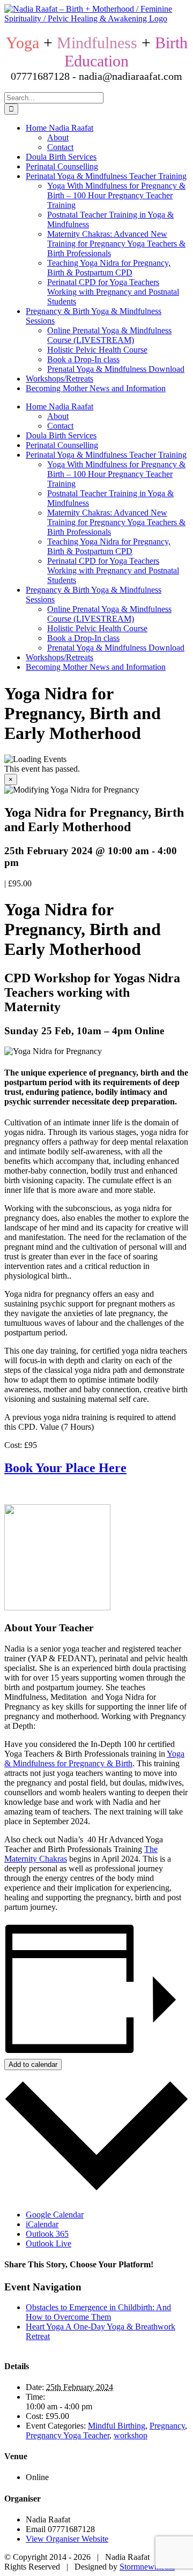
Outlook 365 (47, 2234)
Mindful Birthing (117, 2426)
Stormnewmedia (147, 2567)
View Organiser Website (67, 2539)
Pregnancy (167, 2426)
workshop (131, 2435)
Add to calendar (33, 2064)
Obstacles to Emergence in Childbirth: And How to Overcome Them (98, 2312)
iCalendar (42, 2224)
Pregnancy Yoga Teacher (68, 2435)
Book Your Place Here (65, 1468)
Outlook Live (49, 2243)
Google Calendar (55, 2215)
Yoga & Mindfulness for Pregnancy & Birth (94, 1759)
